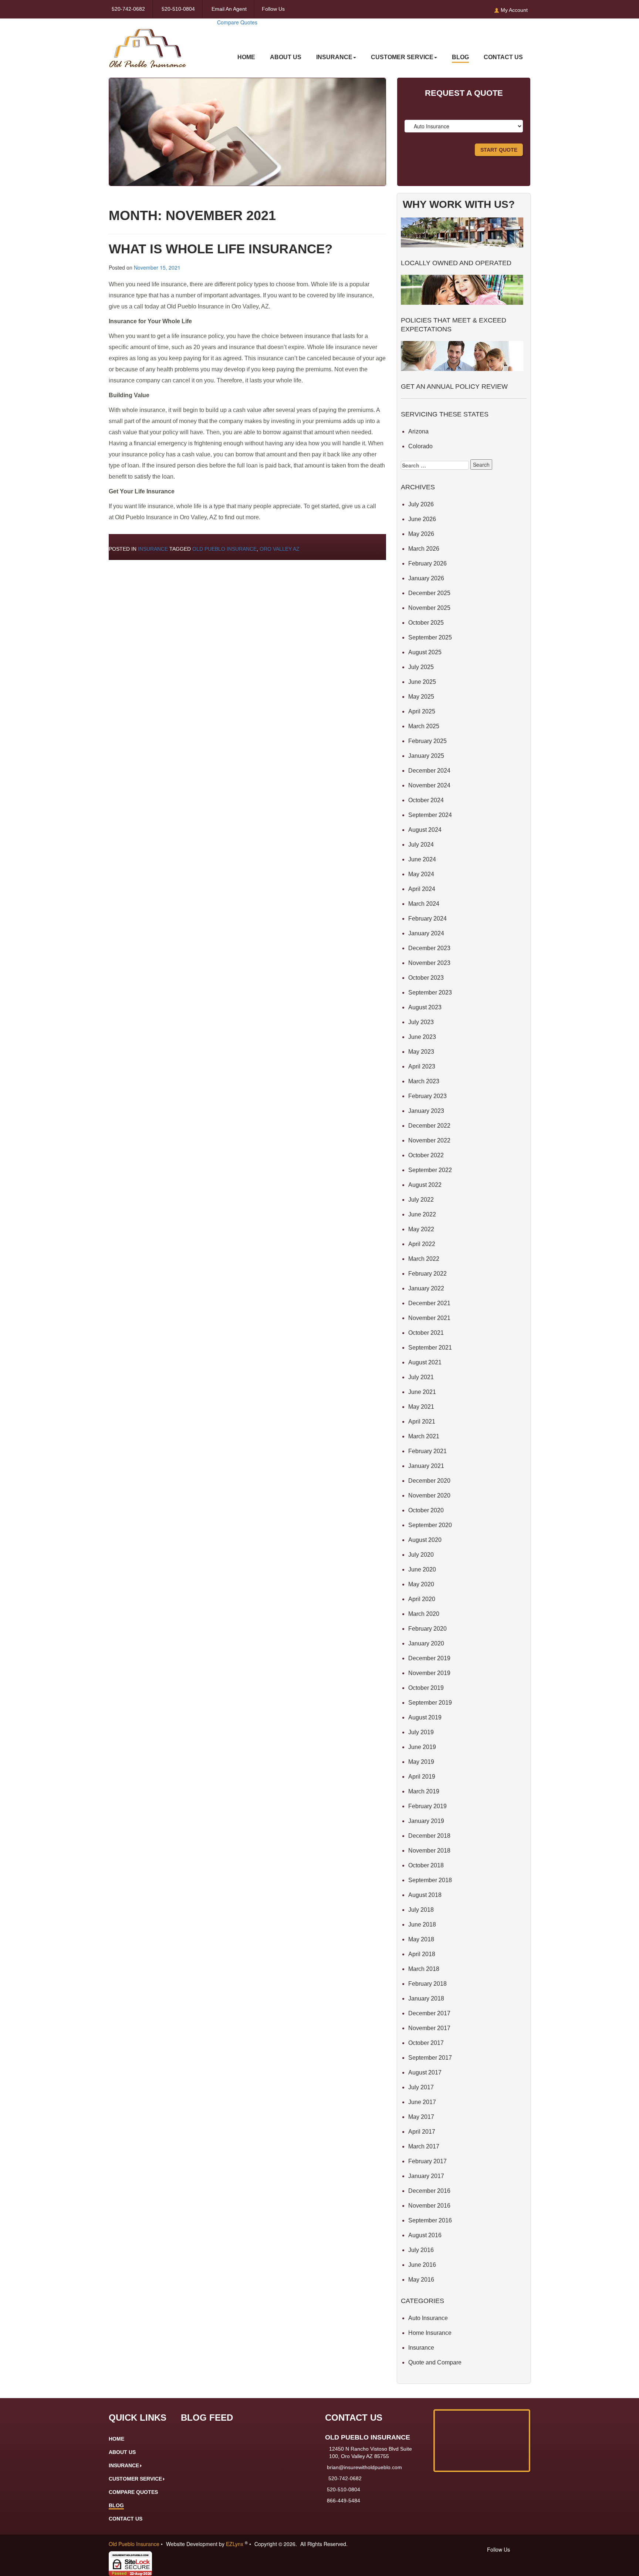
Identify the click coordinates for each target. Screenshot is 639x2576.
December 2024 (429, 771)
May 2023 (421, 1052)
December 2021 (429, 1303)
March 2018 (424, 1969)
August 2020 (425, 1540)
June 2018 (422, 1925)
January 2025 (426, 756)
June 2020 (422, 1569)
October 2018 (426, 1865)
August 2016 (425, 2235)
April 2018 (422, 1954)
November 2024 (429, 785)
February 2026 (427, 563)
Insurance (153, 549)
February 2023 (427, 1096)
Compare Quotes (237, 22)
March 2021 (424, 1436)
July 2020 (421, 1555)
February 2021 (427, 1451)
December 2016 (429, 2191)
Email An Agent (228, 9)
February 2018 (427, 1984)
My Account (513, 10)
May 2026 (421, 534)
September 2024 (430, 815)
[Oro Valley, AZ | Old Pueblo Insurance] (148, 43)
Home (246, 57)
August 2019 (425, 1717)
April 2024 (422, 889)
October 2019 (426, 1688)
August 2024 (425, 830)
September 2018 (430, 1880)
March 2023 (424, 1081)
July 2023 (421, 1022)
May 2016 (421, 2280)
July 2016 (421, 2250)
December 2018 (429, 1836)
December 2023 (429, 948)
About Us (286, 57)
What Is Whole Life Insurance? (221, 249)
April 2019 (422, 1777)
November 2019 (429, 1673)
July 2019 (421, 1732)
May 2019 (421, 1762)
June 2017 (422, 2102)
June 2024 (422, 859)
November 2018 (429, 1851)
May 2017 (421, 2117)
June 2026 (422, 519)
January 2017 (426, 2176)
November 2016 (429, 2206)
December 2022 (429, 1126)
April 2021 (422, 1422)
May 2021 (421, 1407)
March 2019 (424, 1791)
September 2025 (430, 637)
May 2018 (421, 1939)
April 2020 (422, 1599)
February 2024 (427, 919)
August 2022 (425, 1185)
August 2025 (425, 652)
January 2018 (426, 1998)
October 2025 (426, 623)
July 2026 (421, 504)
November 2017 (429, 2028)
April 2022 (422, 1244)
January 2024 (426, 933)
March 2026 (424, 549)
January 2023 (426, 1111)
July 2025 (421, 667)
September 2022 (430, 1170)
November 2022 (429, 1140)
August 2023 (425, 1007)
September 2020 (430, 1525)
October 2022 (426, 1155)
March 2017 (424, 2146)
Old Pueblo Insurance (224, 549)
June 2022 (422, 1214)
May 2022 (421, 1229)
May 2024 (421, 874)
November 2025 (429, 608)
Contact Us (503, 57)
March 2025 (424, 726)
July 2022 (421, 1200)
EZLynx (235, 2544)
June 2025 (422, 682)
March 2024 (424, 904)
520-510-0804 (178, 9)
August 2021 (425, 1362)
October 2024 (426, 800)
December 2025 (429, 593)
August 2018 (425, 1895)
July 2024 (421, 845)
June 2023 (422, 1037)
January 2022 (426, 1288)
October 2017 (426, 2043)
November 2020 (429, 1495)
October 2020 (426, 1510)
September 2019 (430, 1703)
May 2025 (421, 697)
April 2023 (422, 1066)
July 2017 (421, 2087)
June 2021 (422, 1392)
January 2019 (426, 1821)
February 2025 (427, 741)
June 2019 (422, 1747)
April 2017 (422, 2132)
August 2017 (425, 2072)
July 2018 (421, 1910)
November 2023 (429, 963)
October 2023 (426, 978)
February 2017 (427, 2161)
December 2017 (429, 2013)
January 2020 (426, 1643)
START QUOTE (499, 150)
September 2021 (430, 1348)
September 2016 (430, 2220)
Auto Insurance (428, 2318)
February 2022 (427, 1274)
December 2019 (429, 1658)
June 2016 (422, 2265)
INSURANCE (334, 57)
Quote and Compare (435, 2362)
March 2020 (424, 1614)
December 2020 (429, 1481)
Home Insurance (430, 2333)
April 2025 (422, 711)
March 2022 (424, 1259)
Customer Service (402, 57)
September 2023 (430, 992)
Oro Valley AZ (280, 549)
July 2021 (421, 1377)
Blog (460, 57)
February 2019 (427, 1806)
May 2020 (421, 1584)
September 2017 (430, 2058)
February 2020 (427, 1629)
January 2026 (426, 578)
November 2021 (429, 1318)
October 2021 (426, 1333)
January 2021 (426, 1466)
